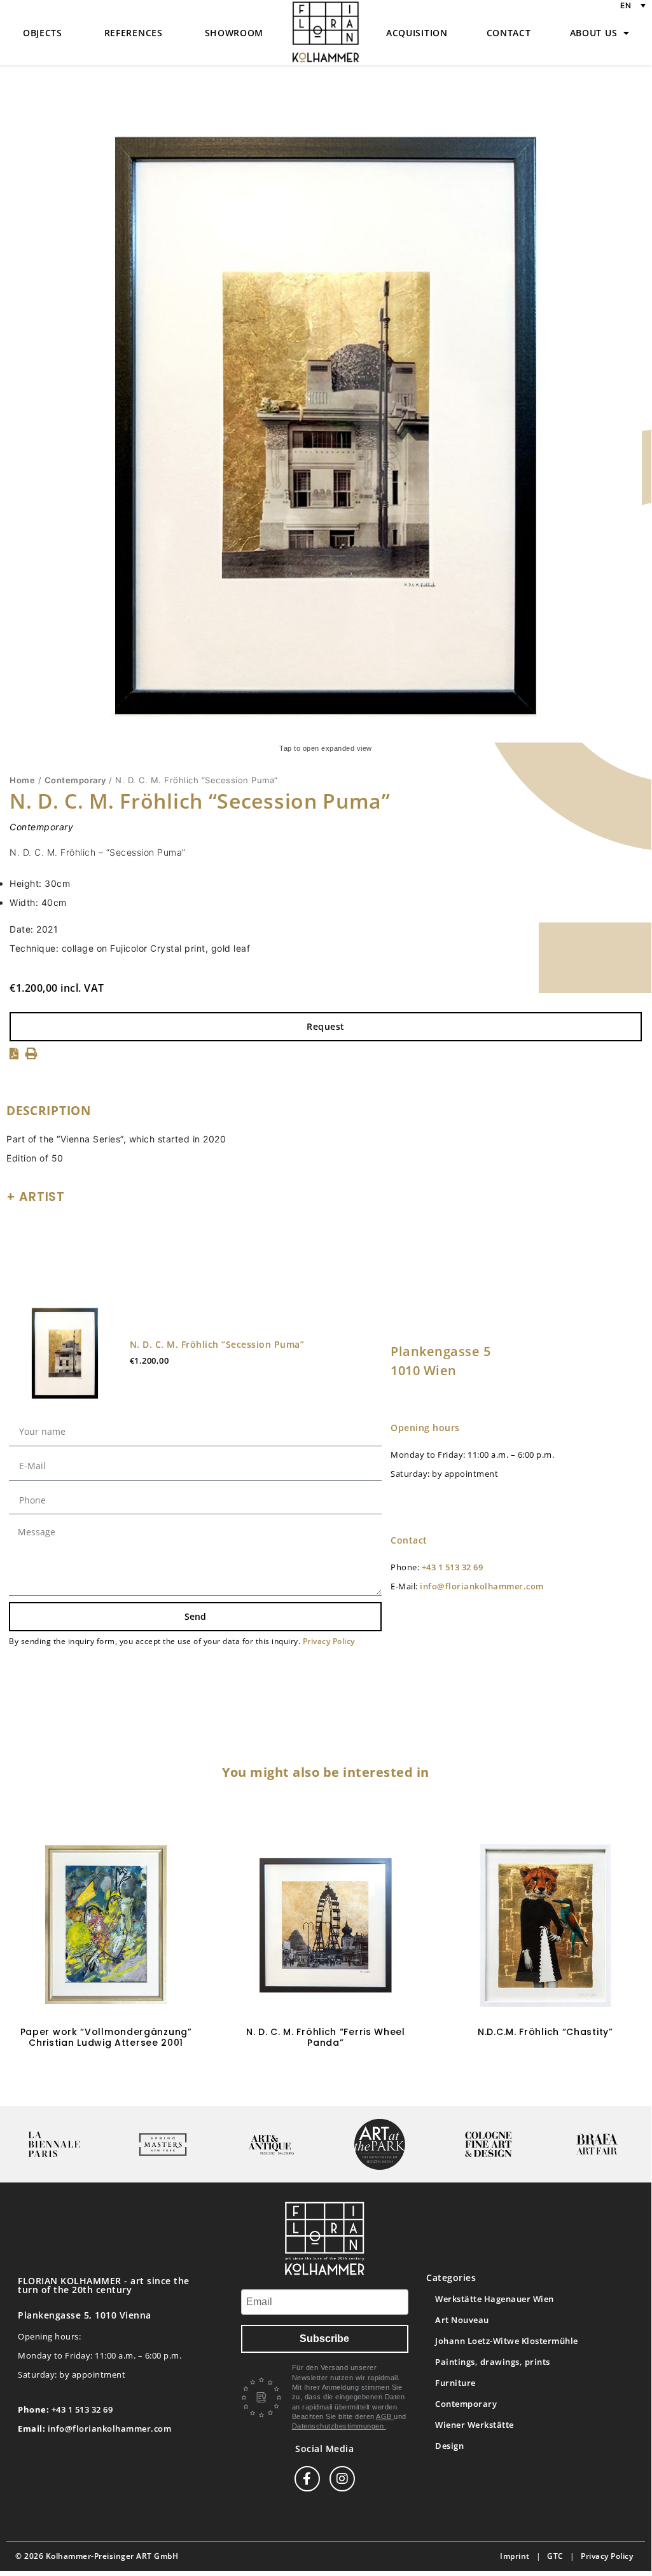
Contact (509, 33)
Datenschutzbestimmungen (339, 2426)
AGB (385, 2416)
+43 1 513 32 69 (453, 1567)
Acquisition (417, 33)
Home (22, 780)
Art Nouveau (462, 2320)
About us (594, 33)
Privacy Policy (329, 1641)
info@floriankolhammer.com (482, 1586)
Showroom (234, 33)
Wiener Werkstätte (475, 2425)
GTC (555, 2556)
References (134, 33)
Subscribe (324, 2339)
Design (449, 2446)
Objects (43, 33)
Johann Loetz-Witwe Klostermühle (507, 2341)
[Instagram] (342, 2479)
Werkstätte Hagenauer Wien (495, 2299)
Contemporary (75, 780)
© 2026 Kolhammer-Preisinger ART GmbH (97, 2556)
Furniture (455, 2383)
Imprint (515, 2556)
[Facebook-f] (307, 2479)
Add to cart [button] (106, 2080)
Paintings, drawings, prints (493, 2362)
